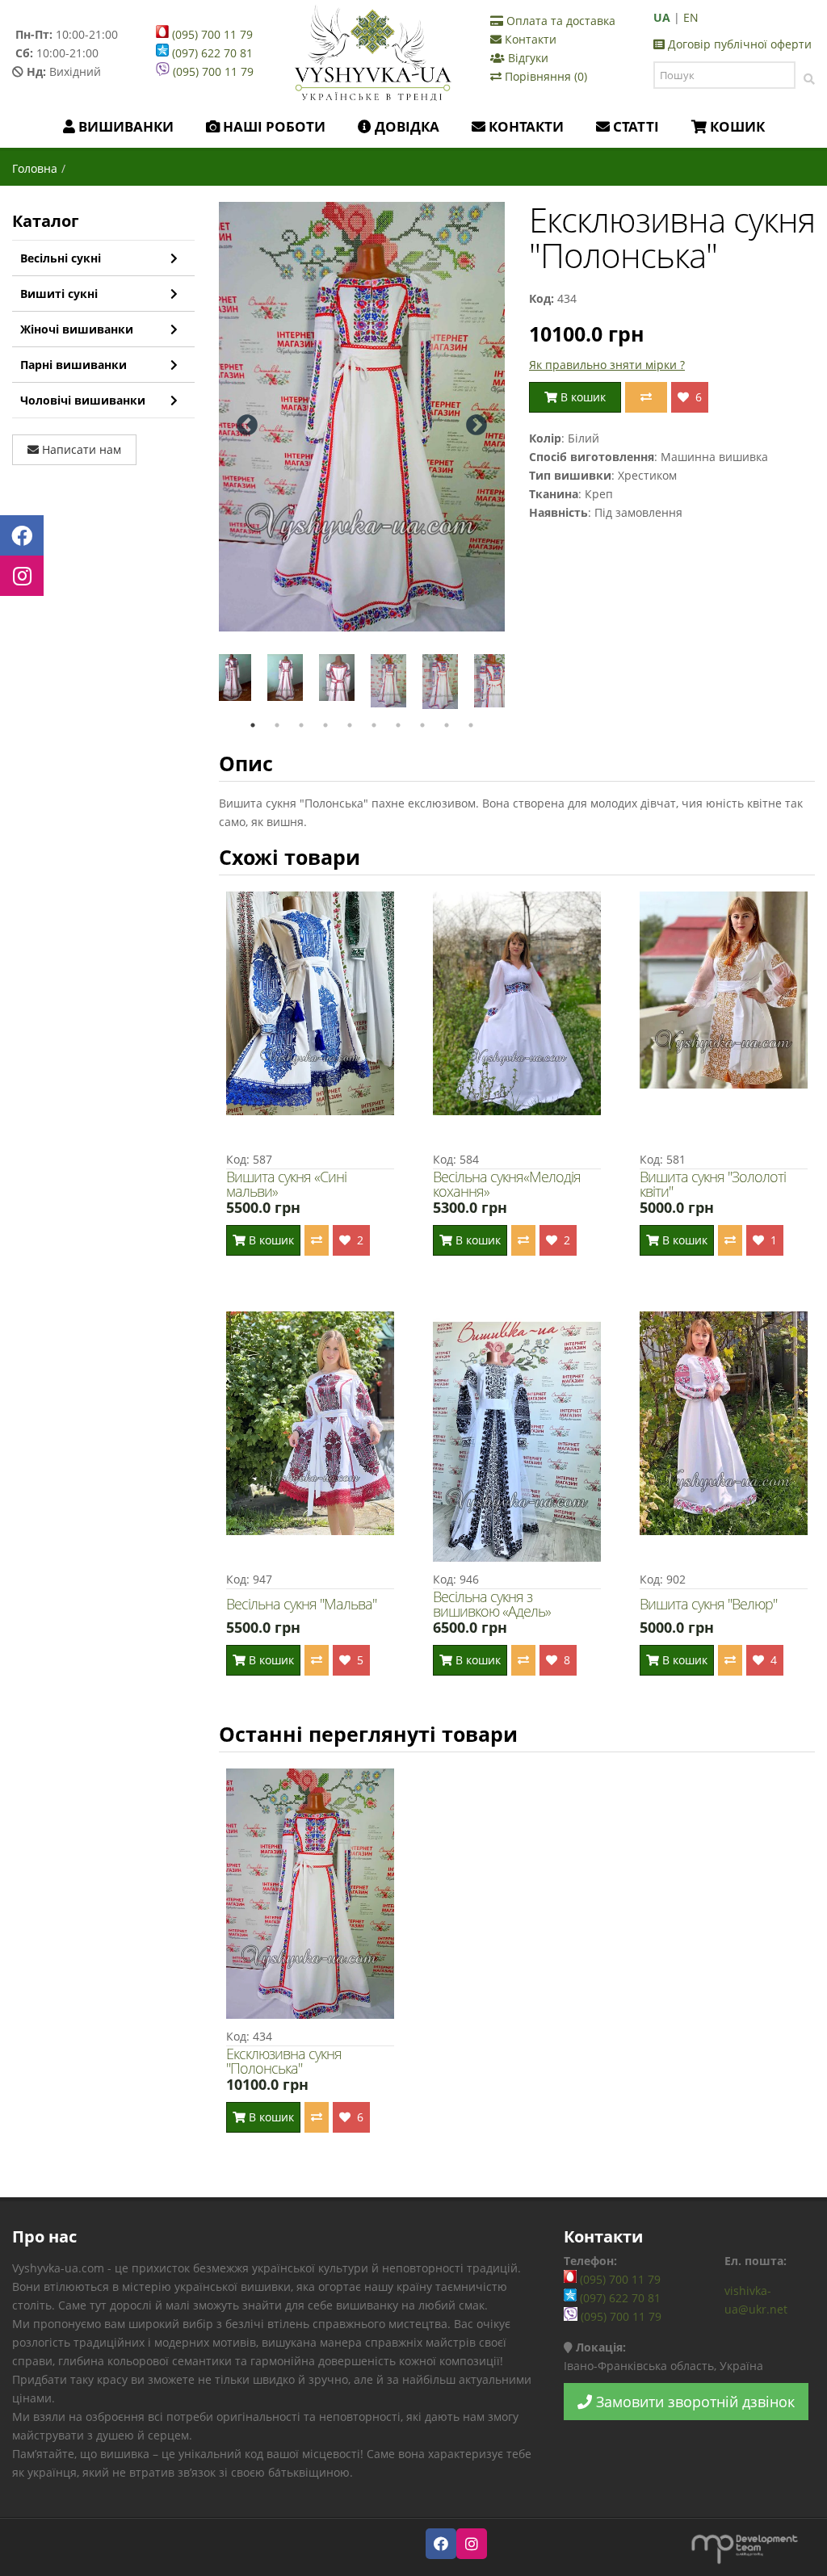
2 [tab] (277, 725)
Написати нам (80, 449)
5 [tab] (350, 725)
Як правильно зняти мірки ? (607, 365)
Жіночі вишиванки (77, 329)
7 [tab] (398, 725)
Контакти (529, 39)
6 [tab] (374, 725)
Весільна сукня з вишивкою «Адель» (492, 1604)
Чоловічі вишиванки (83, 400)
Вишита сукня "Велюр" (708, 1604)
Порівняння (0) (544, 76)
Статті (634, 126)
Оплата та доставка (559, 21)
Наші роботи (273, 126)
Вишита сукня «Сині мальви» (286, 1184)
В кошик (581, 397)
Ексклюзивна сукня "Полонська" (284, 2061)
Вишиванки (124, 126)
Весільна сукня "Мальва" (301, 1604)
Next (476, 426)
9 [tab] (447, 725)
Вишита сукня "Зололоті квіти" (713, 1184)
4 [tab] (325, 725)
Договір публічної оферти (738, 44)
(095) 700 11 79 (211, 34)
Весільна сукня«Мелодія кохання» (507, 1184)
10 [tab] (471, 725)
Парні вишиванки (73, 365)
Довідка (405, 126)
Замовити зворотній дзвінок (693, 2402)
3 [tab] (301, 725)
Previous (247, 426)
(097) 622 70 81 (211, 53)
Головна (35, 168)
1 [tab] (253, 725)
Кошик (736, 126)
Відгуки (527, 58)
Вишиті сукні (59, 294)
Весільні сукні (61, 258)
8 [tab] (422, 725)
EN (691, 17)
